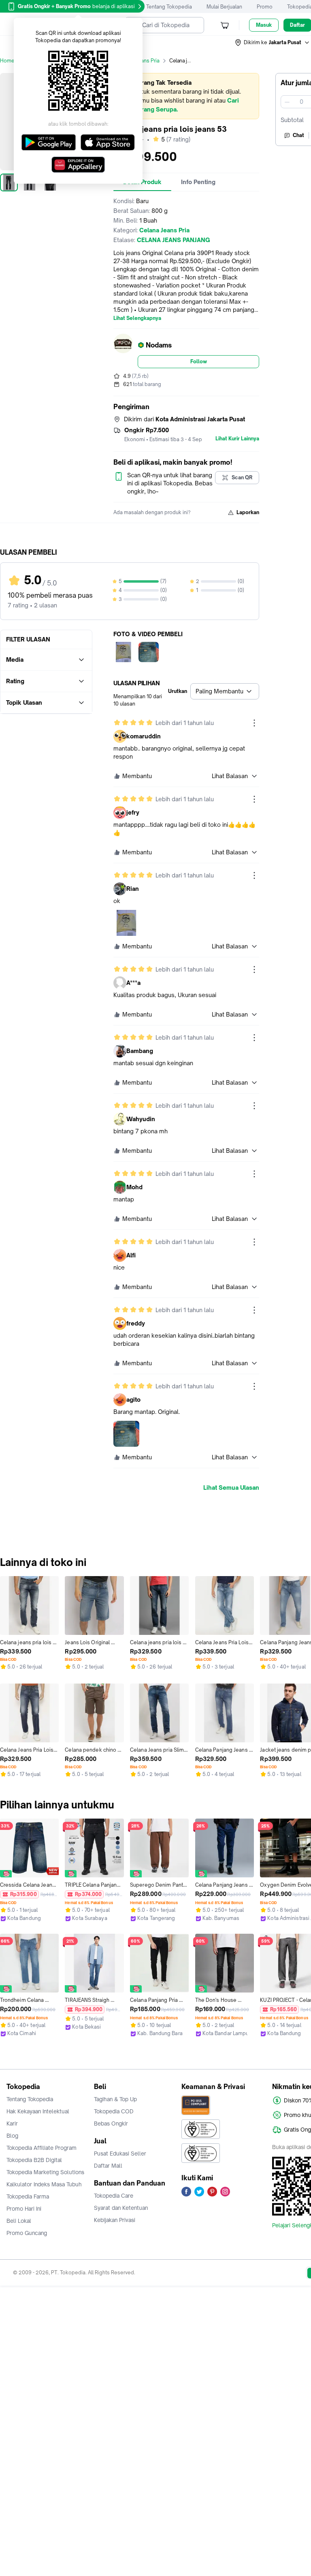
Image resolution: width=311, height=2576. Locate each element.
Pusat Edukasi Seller (120, 2153)
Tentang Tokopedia (169, 7)
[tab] (198, 182)
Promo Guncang (27, 2233)
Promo (265, 7)
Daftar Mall (108, 2166)
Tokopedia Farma (28, 2196)
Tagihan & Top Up (115, 2099)
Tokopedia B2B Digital (34, 2160)
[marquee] (186, 96)
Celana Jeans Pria (139, 61)
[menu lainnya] (254, 723)
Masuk (264, 25)
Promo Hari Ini (24, 2209)
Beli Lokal (19, 2221)
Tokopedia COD (114, 2111)
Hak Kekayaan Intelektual (38, 2111)
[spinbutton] (301, 102)
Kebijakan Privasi (115, 2220)
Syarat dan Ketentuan (121, 2208)
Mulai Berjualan (224, 7)
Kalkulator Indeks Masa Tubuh (44, 2184)
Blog (12, 2136)
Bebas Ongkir (111, 2123)
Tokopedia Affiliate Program (42, 2148)
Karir (12, 2123)
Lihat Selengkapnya (137, 318)
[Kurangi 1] (287, 102)
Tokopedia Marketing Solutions (45, 2172)
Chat (298, 135)
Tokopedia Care (114, 2196)
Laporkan (248, 512)
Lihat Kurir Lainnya (237, 439)
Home (7, 61)
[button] (273, 43)
